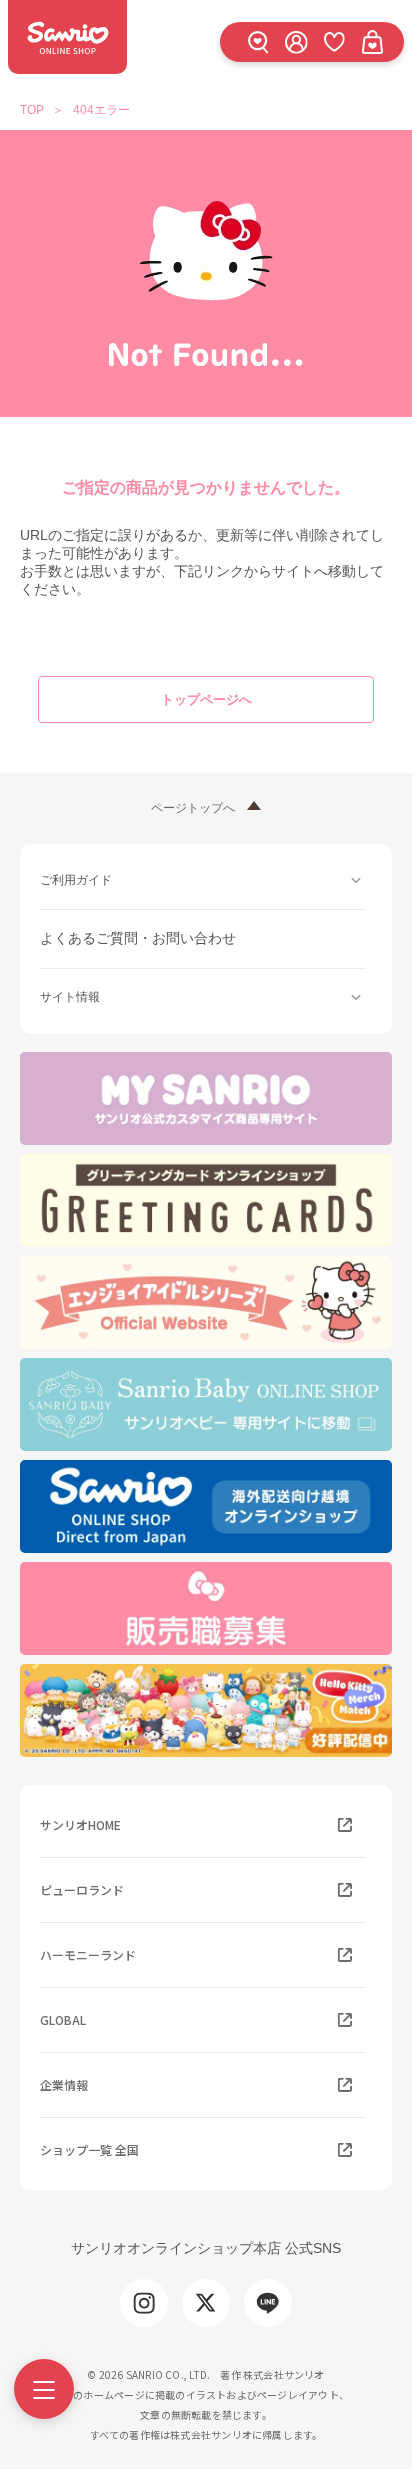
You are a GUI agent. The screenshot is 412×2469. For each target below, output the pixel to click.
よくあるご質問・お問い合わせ (138, 938)
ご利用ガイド (76, 880)
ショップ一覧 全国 (89, 2149)
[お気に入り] (334, 41)
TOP (32, 110)
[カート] (372, 41)
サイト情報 (70, 997)
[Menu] (44, 2389)
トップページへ (206, 699)
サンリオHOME (80, 1824)
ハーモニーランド (88, 1954)
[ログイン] (296, 41)
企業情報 (64, 2084)
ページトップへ (193, 808)
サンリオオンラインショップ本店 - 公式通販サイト (67, 37)
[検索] (258, 41)
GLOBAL (63, 2019)
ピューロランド (82, 1889)
